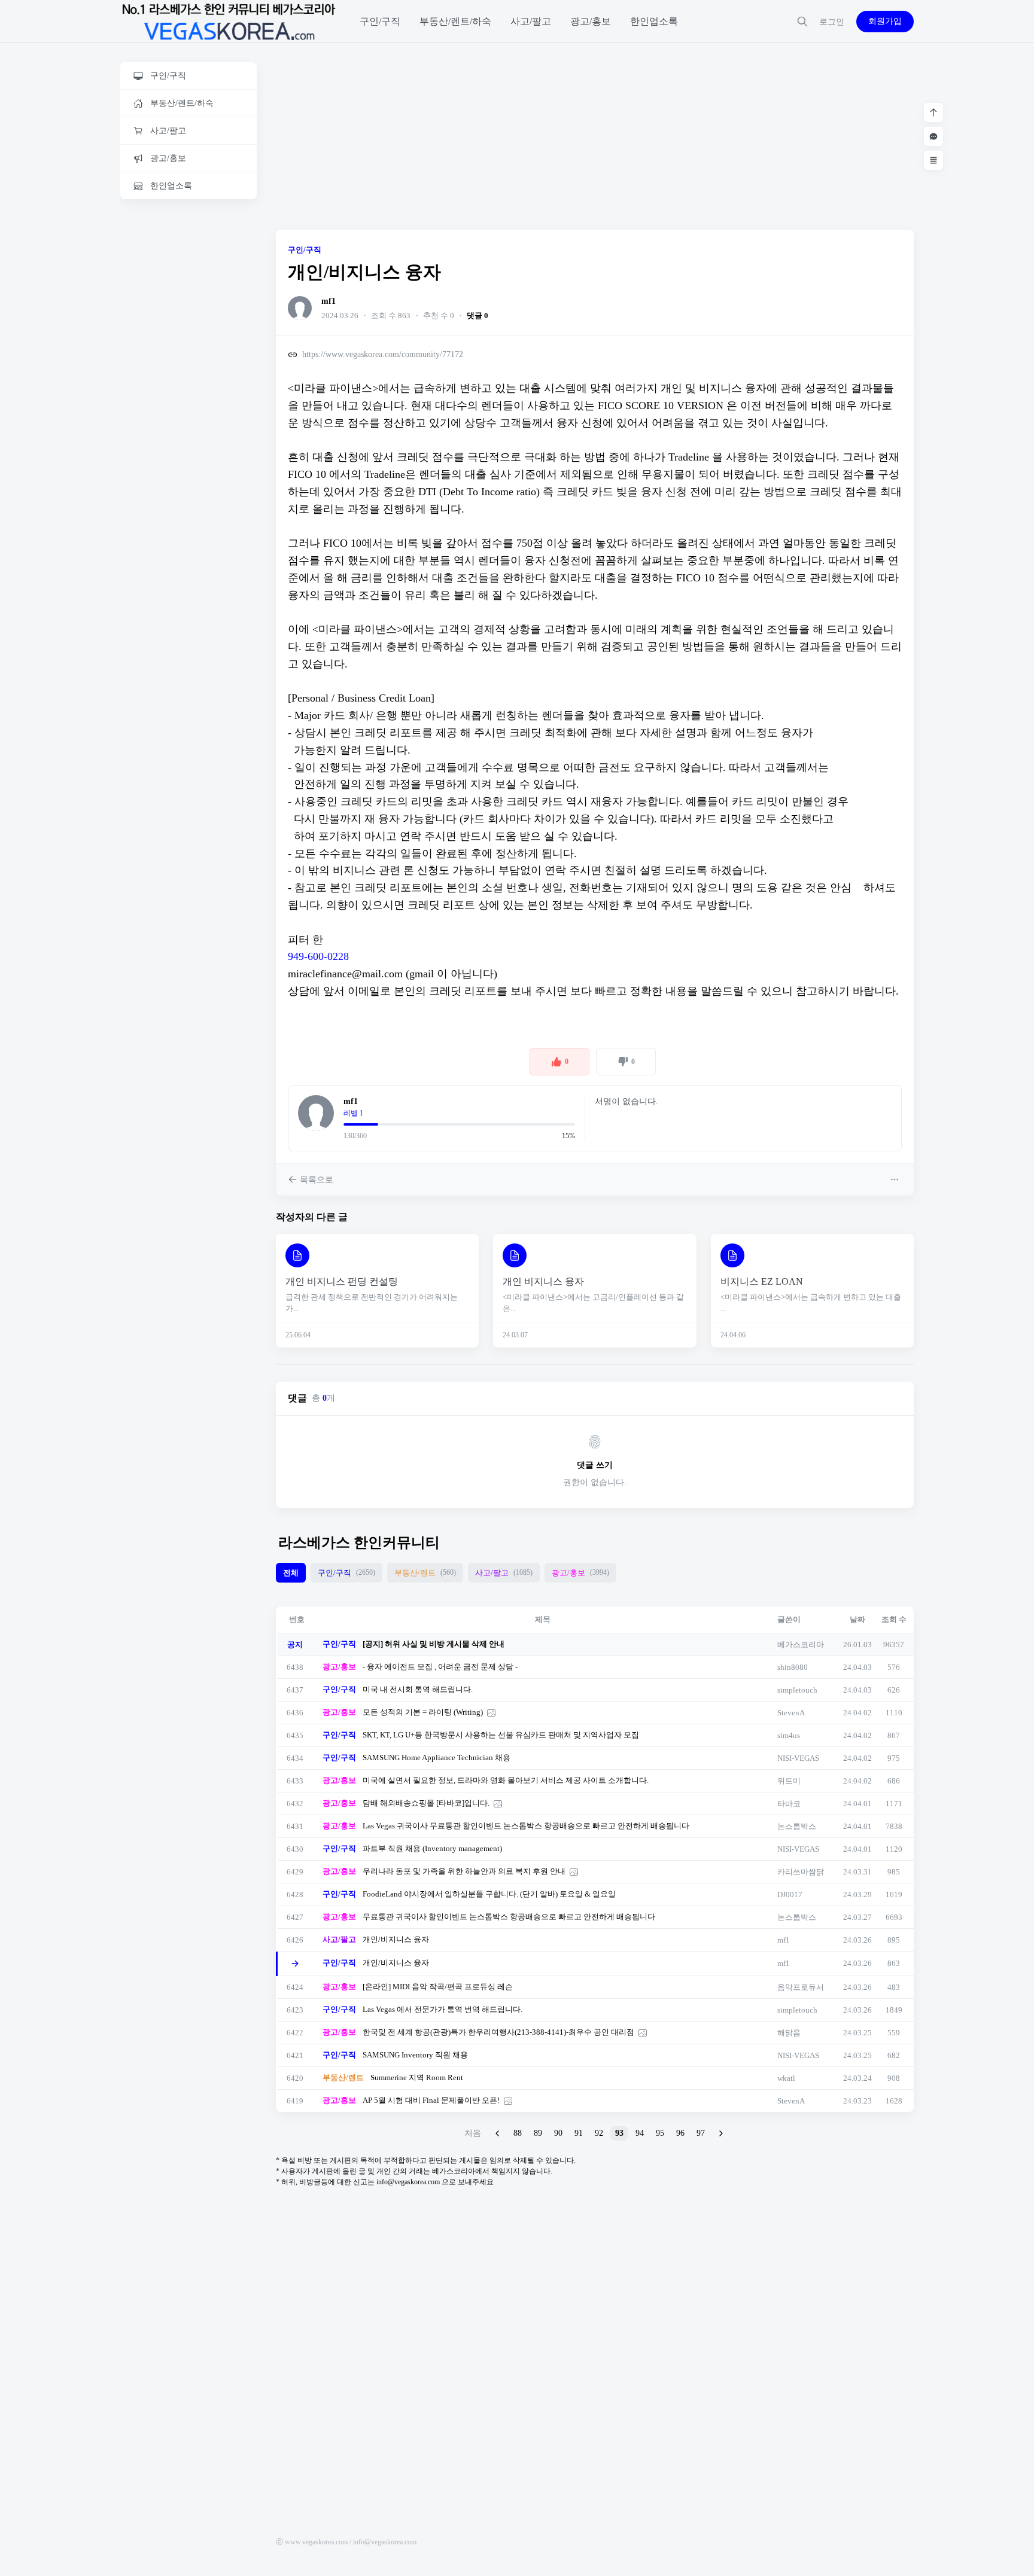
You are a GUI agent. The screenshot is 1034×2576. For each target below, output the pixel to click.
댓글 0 (478, 315)
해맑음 (789, 2033)
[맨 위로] (933, 112)
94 (640, 2133)
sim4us (789, 1735)
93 (619, 2133)
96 (680, 2133)
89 (538, 2133)
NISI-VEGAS (798, 1758)
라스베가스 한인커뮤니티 (359, 1542)
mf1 (329, 301)
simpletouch (797, 1690)
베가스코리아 (801, 1644)
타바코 (789, 1804)
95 (660, 2133)
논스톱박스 (797, 1826)
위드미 (789, 1781)
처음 (473, 2133)
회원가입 (885, 21)
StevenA (791, 1713)
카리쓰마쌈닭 (801, 1872)
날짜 (857, 1619)
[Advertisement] (188, 393)
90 (558, 2133)
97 (701, 2133)
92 (599, 2133)
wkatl (786, 2078)
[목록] (933, 160)
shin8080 (793, 1667)
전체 (291, 1573)
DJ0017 (790, 1894)
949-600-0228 (318, 956)
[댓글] (933, 136)
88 (518, 2133)
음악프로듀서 (801, 1987)
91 (579, 2133)
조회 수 (894, 1619)
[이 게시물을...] (896, 1179)
